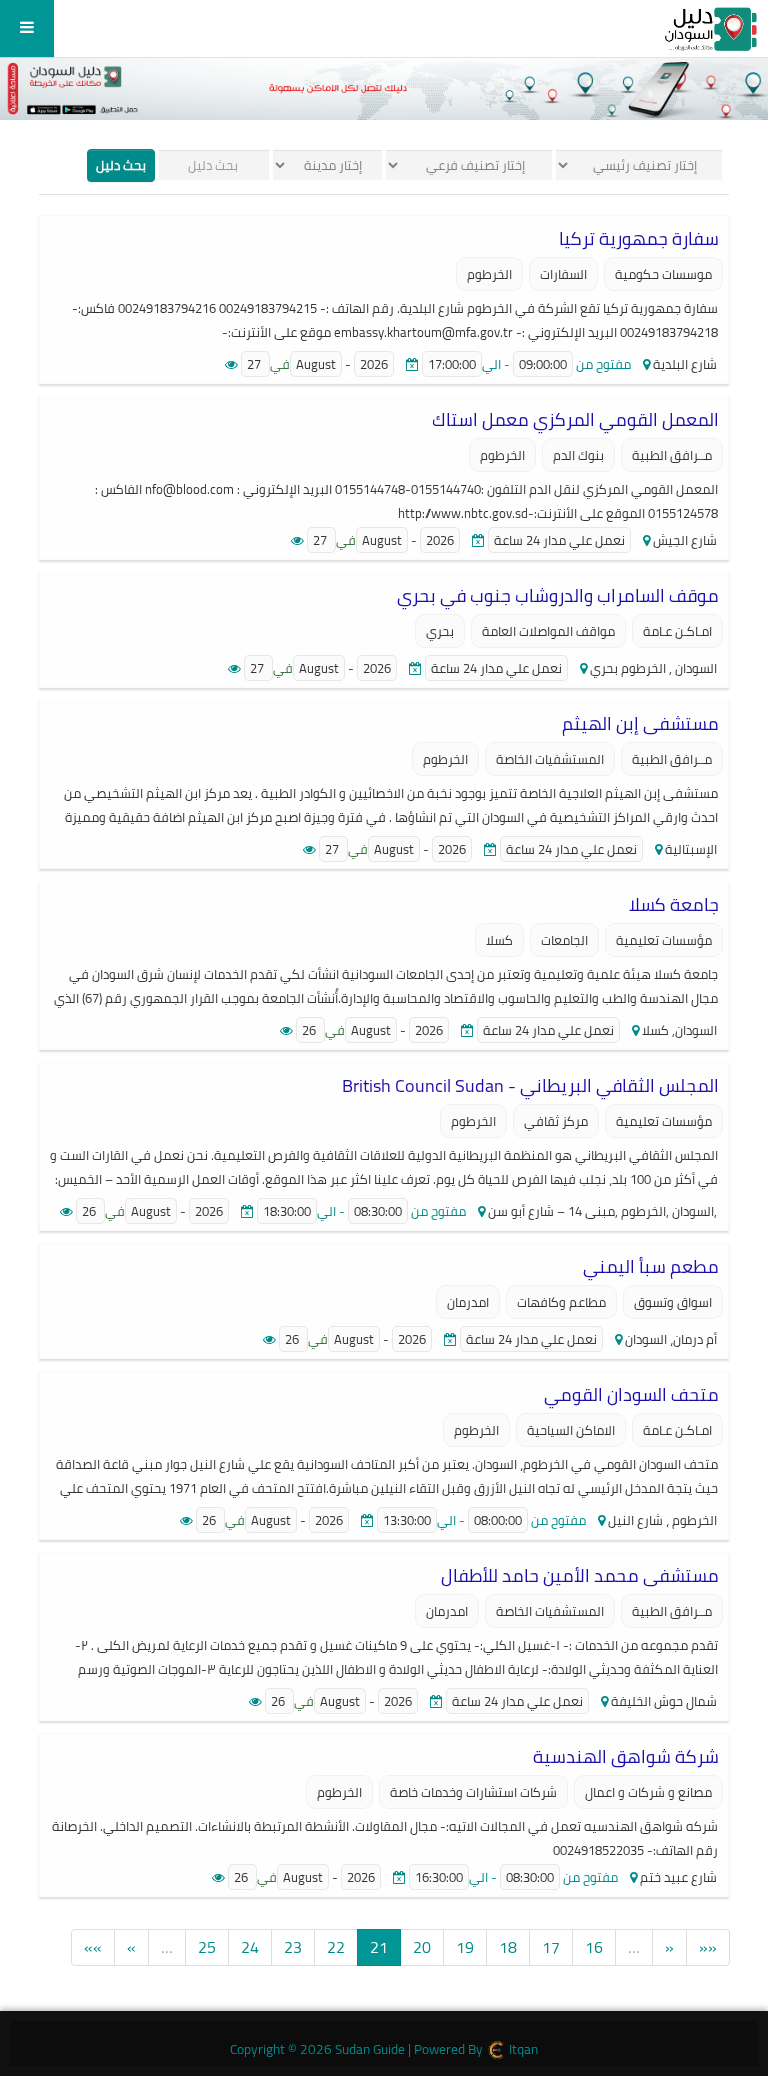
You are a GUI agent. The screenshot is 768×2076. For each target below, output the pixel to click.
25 (207, 1947)
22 (336, 1947)
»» (93, 1947)
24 (250, 1947)
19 (465, 1947)
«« (708, 1947)
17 (551, 1947)
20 (422, 1947)
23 (293, 1947)
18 (508, 1947)
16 (594, 1947)
